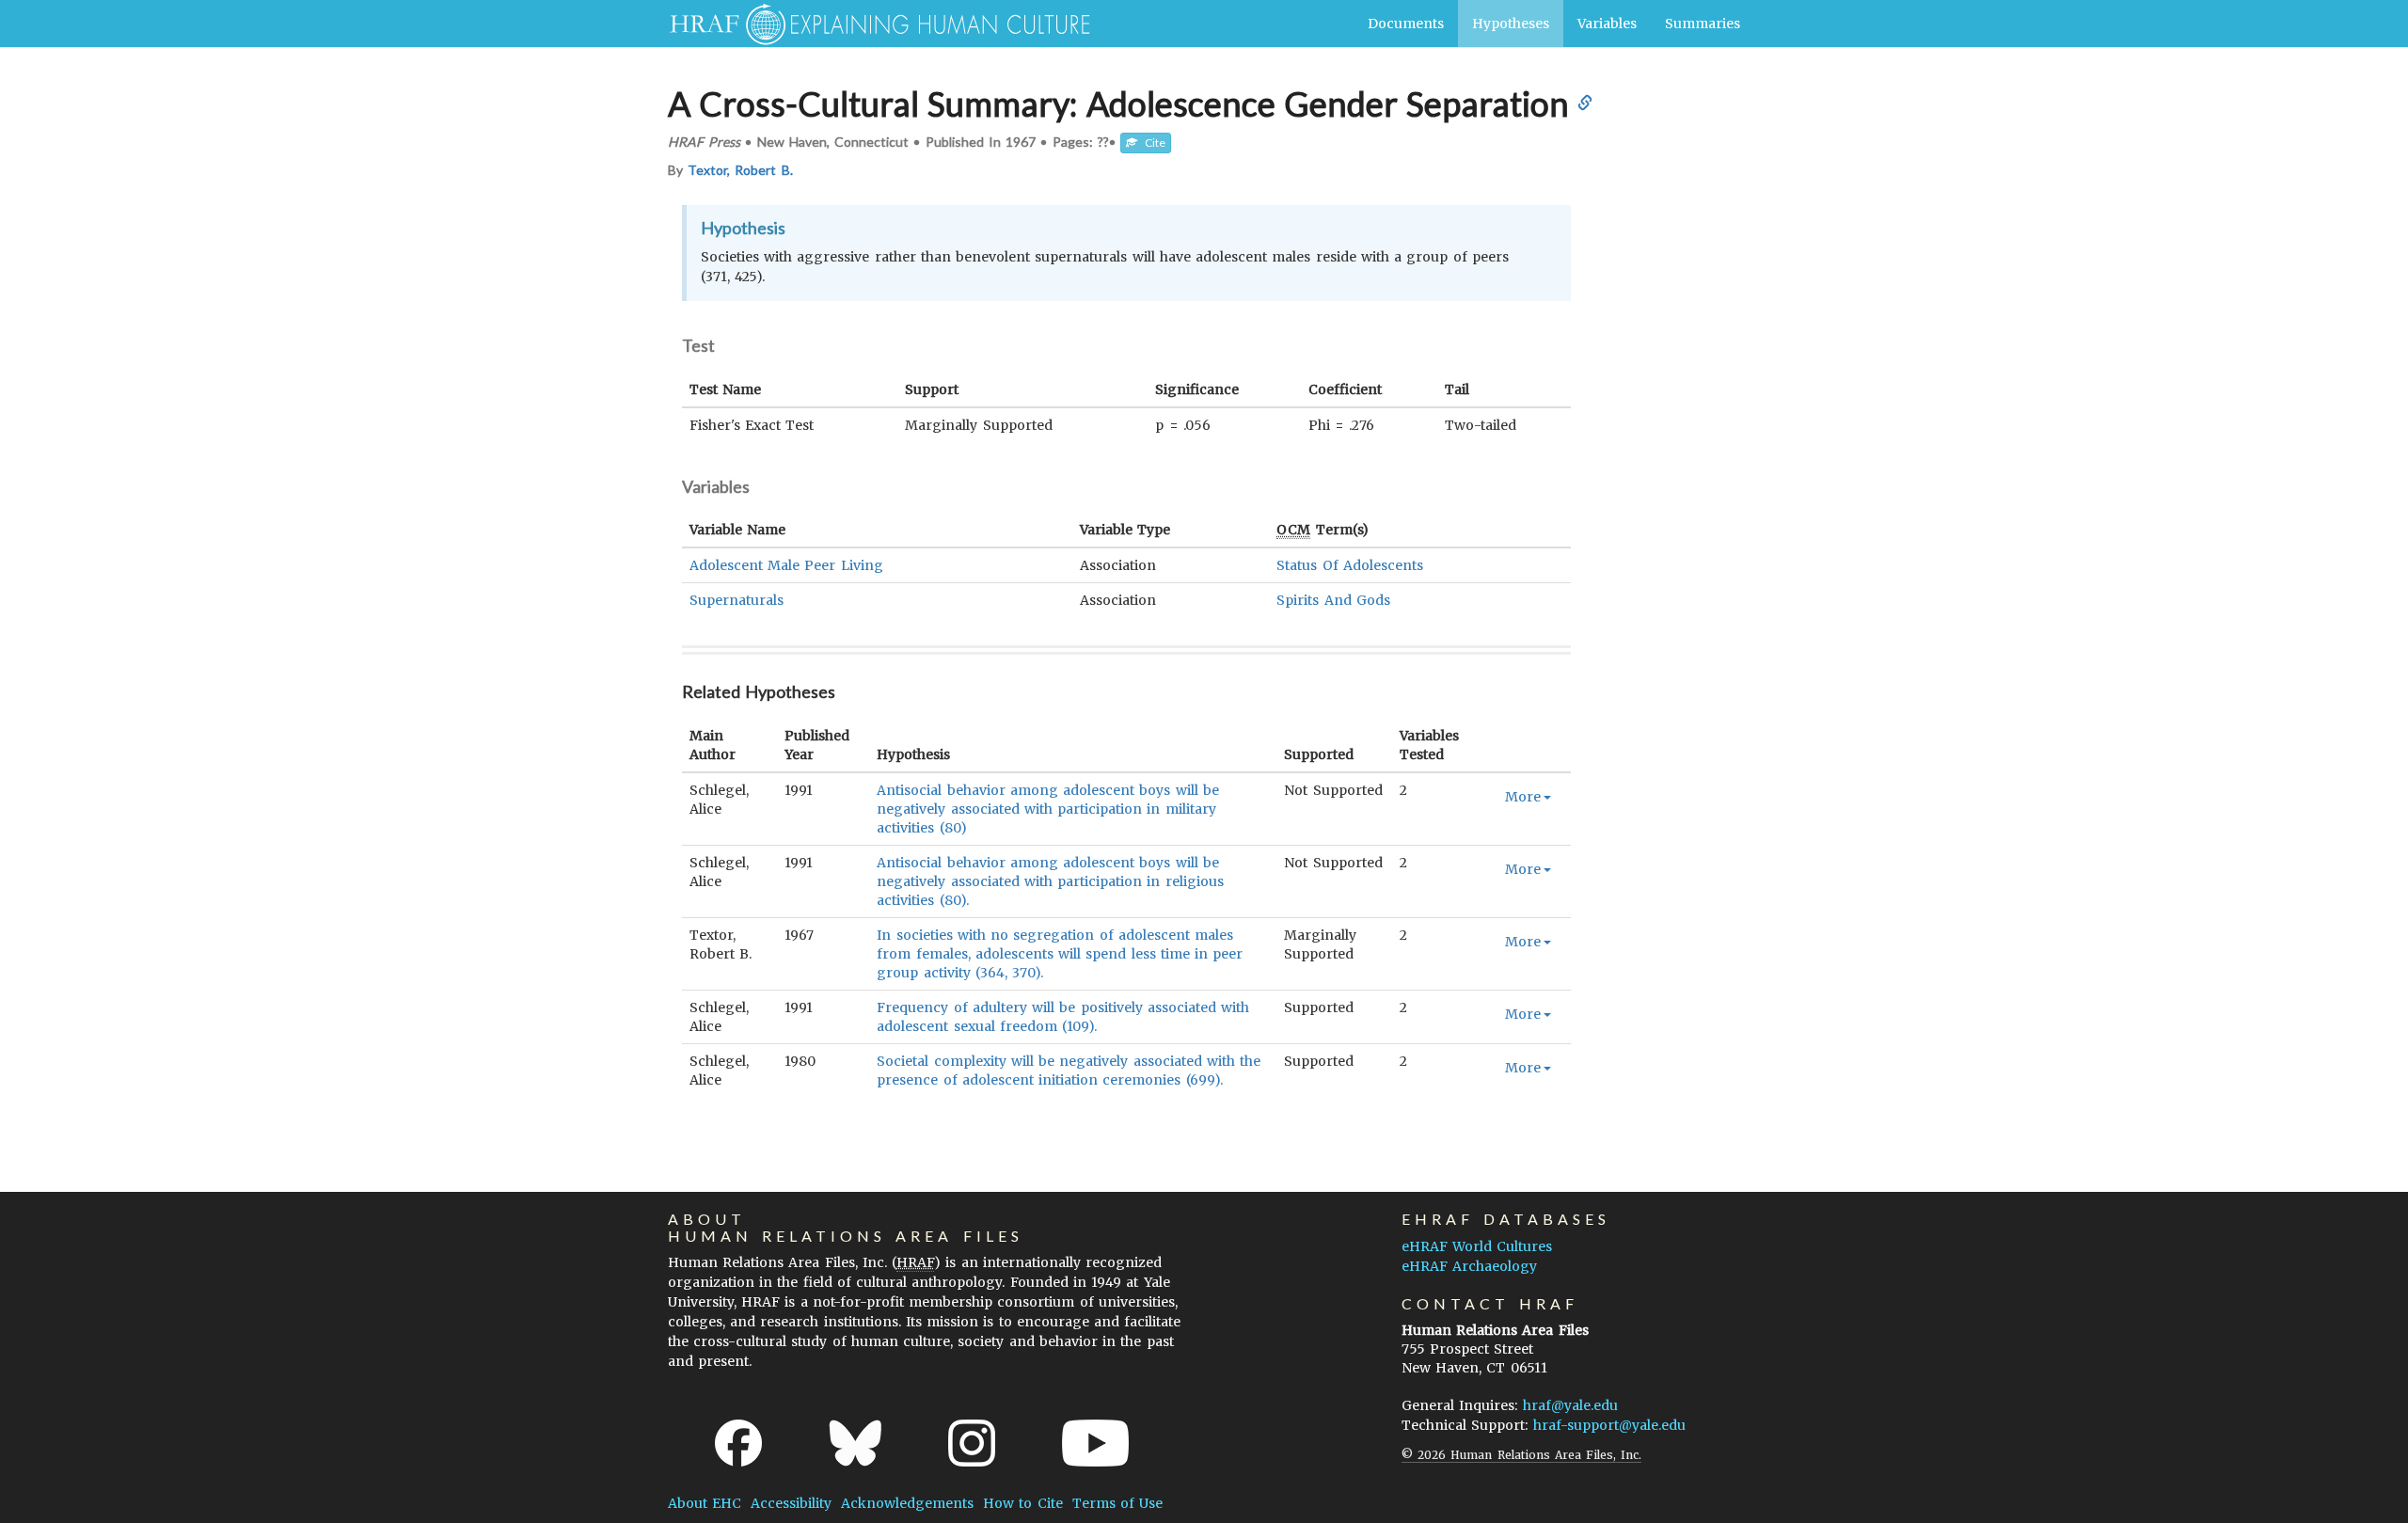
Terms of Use (1117, 1503)
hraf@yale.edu (1570, 1405)
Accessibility (791, 1503)
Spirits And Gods (1333, 600)
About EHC (705, 1503)
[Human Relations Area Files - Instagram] (972, 1443)
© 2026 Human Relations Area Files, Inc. (1521, 1455)
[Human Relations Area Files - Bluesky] (855, 1443)
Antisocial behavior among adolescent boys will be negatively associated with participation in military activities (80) (1047, 809)
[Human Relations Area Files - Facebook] (738, 1443)
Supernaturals (737, 600)
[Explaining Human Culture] (872, 24)
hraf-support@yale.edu (1609, 1425)
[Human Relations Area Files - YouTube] (1095, 1443)
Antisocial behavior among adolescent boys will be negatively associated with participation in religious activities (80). (1050, 881)
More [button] (1523, 797)
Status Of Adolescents (1349, 565)
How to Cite (1022, 1503)
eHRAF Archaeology (1469, 1266)
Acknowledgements (907, 1503)
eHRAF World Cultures (1477, 1246)
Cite (1151, 143)
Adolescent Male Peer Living (786, 565)
